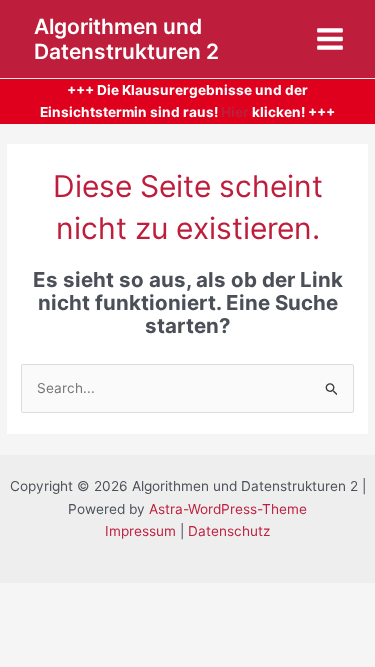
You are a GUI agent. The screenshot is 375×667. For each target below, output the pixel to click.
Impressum (140, 531)
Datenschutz (229, 531)
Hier (235, 112)
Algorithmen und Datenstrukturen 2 (126, 39)
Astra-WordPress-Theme (228, 509)
